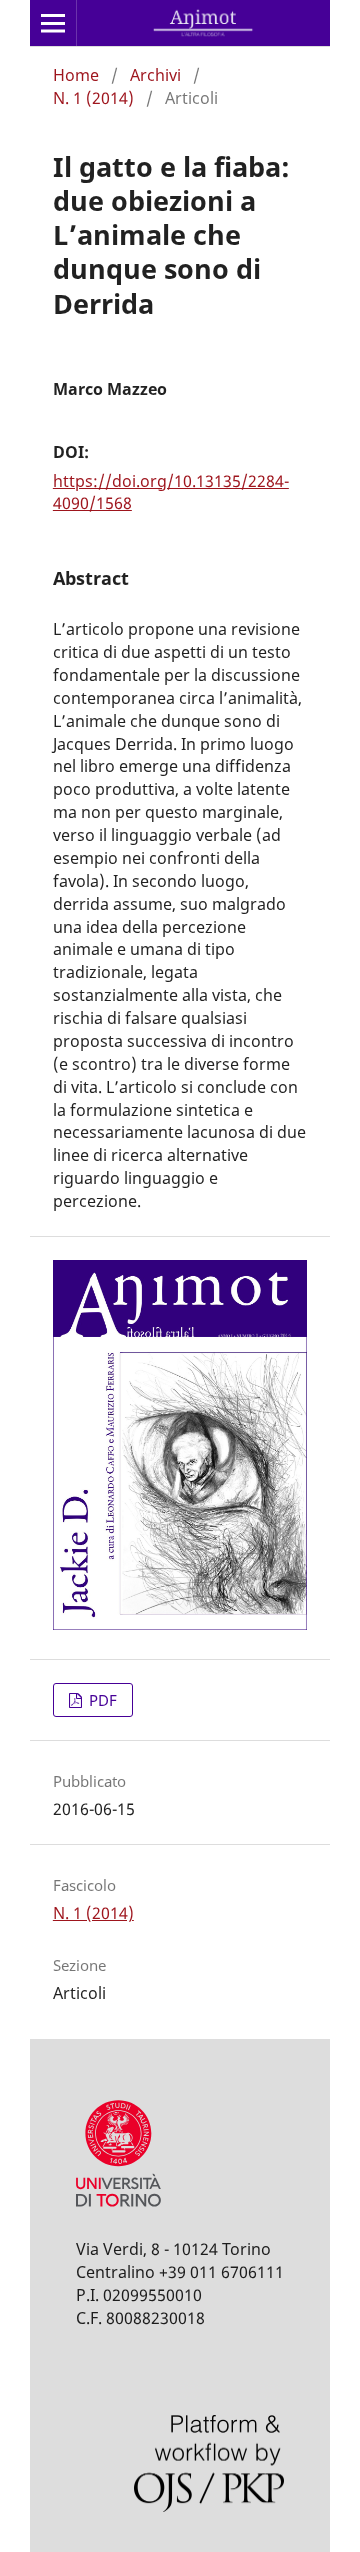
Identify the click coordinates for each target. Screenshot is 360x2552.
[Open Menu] (53, 23)
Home (76, 75)
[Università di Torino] (118, 2211)
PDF (101, 1700)
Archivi (155, 75)
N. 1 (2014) (93, 98)
